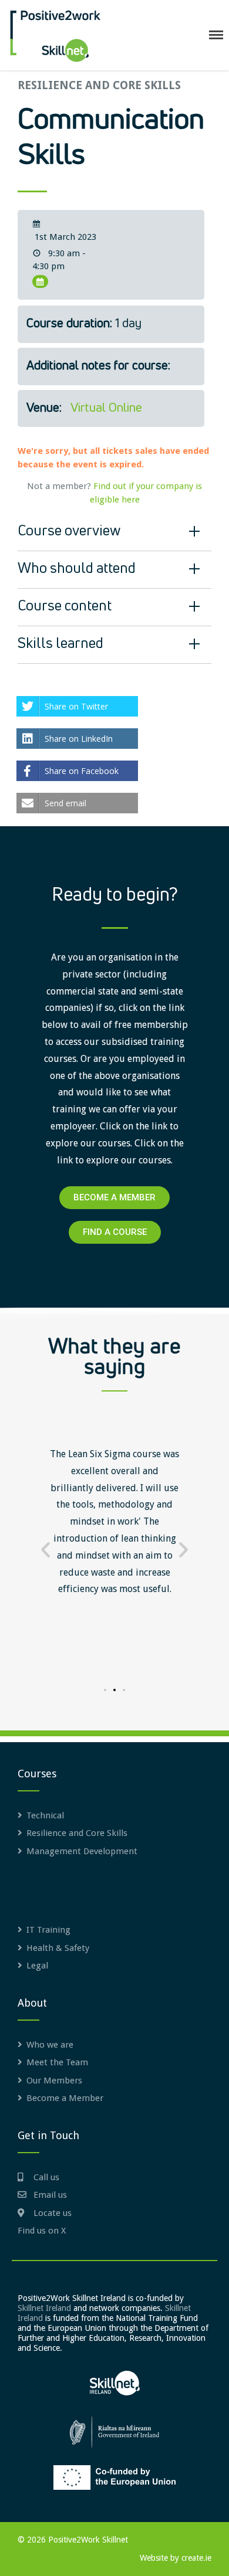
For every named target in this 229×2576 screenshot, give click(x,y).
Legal (37, 1966)
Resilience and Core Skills (99, 85)
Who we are (50, 2045)
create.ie (196, 2558)
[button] (46, 1550)
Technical (45, 1815)
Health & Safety (58, 1948)
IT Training (48, 1930)
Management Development (82, 1851)
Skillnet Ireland (44, 2308)
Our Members (54, 2081)
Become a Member (65, 2098)
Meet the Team (57, 2062)
